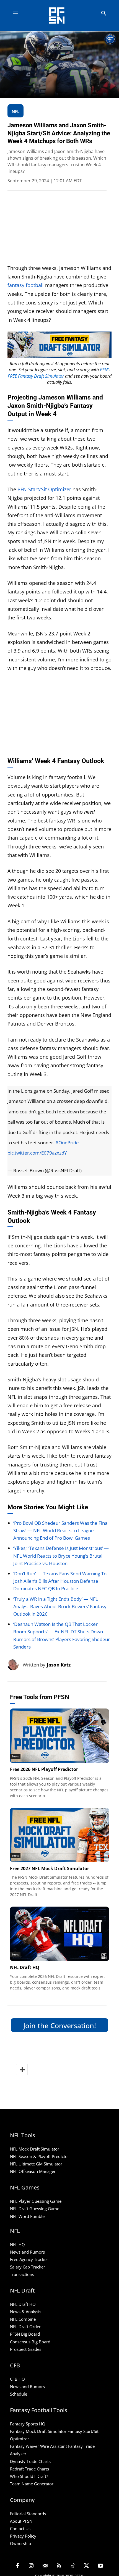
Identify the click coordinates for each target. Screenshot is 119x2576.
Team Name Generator (32, 2484)
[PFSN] (61, 15)
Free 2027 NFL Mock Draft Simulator (50, 1868)
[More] (22, 2070)
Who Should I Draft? (29, 2476)
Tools (15, 1756)
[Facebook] (17, 2566)
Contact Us (20, 2528)
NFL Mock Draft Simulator (35, 2149)
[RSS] (59, 2566)
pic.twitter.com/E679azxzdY (37, 1153)
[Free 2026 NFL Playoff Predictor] (59, 1736)
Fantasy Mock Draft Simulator (38, 2431)
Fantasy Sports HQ (28, 2424)
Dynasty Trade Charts (30, 2461)
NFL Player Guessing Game (36, 2201)
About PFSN (21, 2521)
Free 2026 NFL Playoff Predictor (44, 1769)
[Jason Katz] (15, 1665)
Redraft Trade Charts (29, 2469)
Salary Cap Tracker (28, 2267)
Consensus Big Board (30, 2342)
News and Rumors (27, 2252)
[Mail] (45, 2566)
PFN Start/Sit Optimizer (44, 489)
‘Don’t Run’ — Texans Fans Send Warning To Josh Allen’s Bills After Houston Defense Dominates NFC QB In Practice (60, 1581)
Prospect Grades (26, 2349)
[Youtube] (100, 2566)
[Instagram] (31, 2566)
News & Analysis (26, 2312)
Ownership (20, 2543)
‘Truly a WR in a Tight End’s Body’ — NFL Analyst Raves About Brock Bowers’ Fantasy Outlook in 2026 (60, 1606)
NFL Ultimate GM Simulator (36, 2164)
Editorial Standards (28, 2514)
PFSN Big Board (25, 2334)
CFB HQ (17, 2379)
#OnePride (67, 1143)
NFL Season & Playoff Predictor (40, 2156)
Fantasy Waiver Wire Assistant (38, 2446)
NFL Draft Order (25, 2327)
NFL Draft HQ (25, 1967)
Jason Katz (59, 1665)
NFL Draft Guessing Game (35, 2209)
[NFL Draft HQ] (59, 1934)
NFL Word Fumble (27, 2216)
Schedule (19, 2394)
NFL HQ (17, 2244)
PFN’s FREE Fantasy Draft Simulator (59, 373)
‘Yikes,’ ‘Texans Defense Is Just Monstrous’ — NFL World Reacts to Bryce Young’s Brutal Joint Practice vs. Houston (61, 1556)
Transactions (22, 2274)
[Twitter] (87, 2566)
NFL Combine (23, 2319)
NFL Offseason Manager (33, 2171)
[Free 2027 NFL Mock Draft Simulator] (59, 1835)
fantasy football (26, 285)
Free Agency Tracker (29, 2259)
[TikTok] (73, 2566)
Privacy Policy (23, 2536)
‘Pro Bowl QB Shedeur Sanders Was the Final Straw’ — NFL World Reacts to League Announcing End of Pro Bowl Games (61, 1530)
